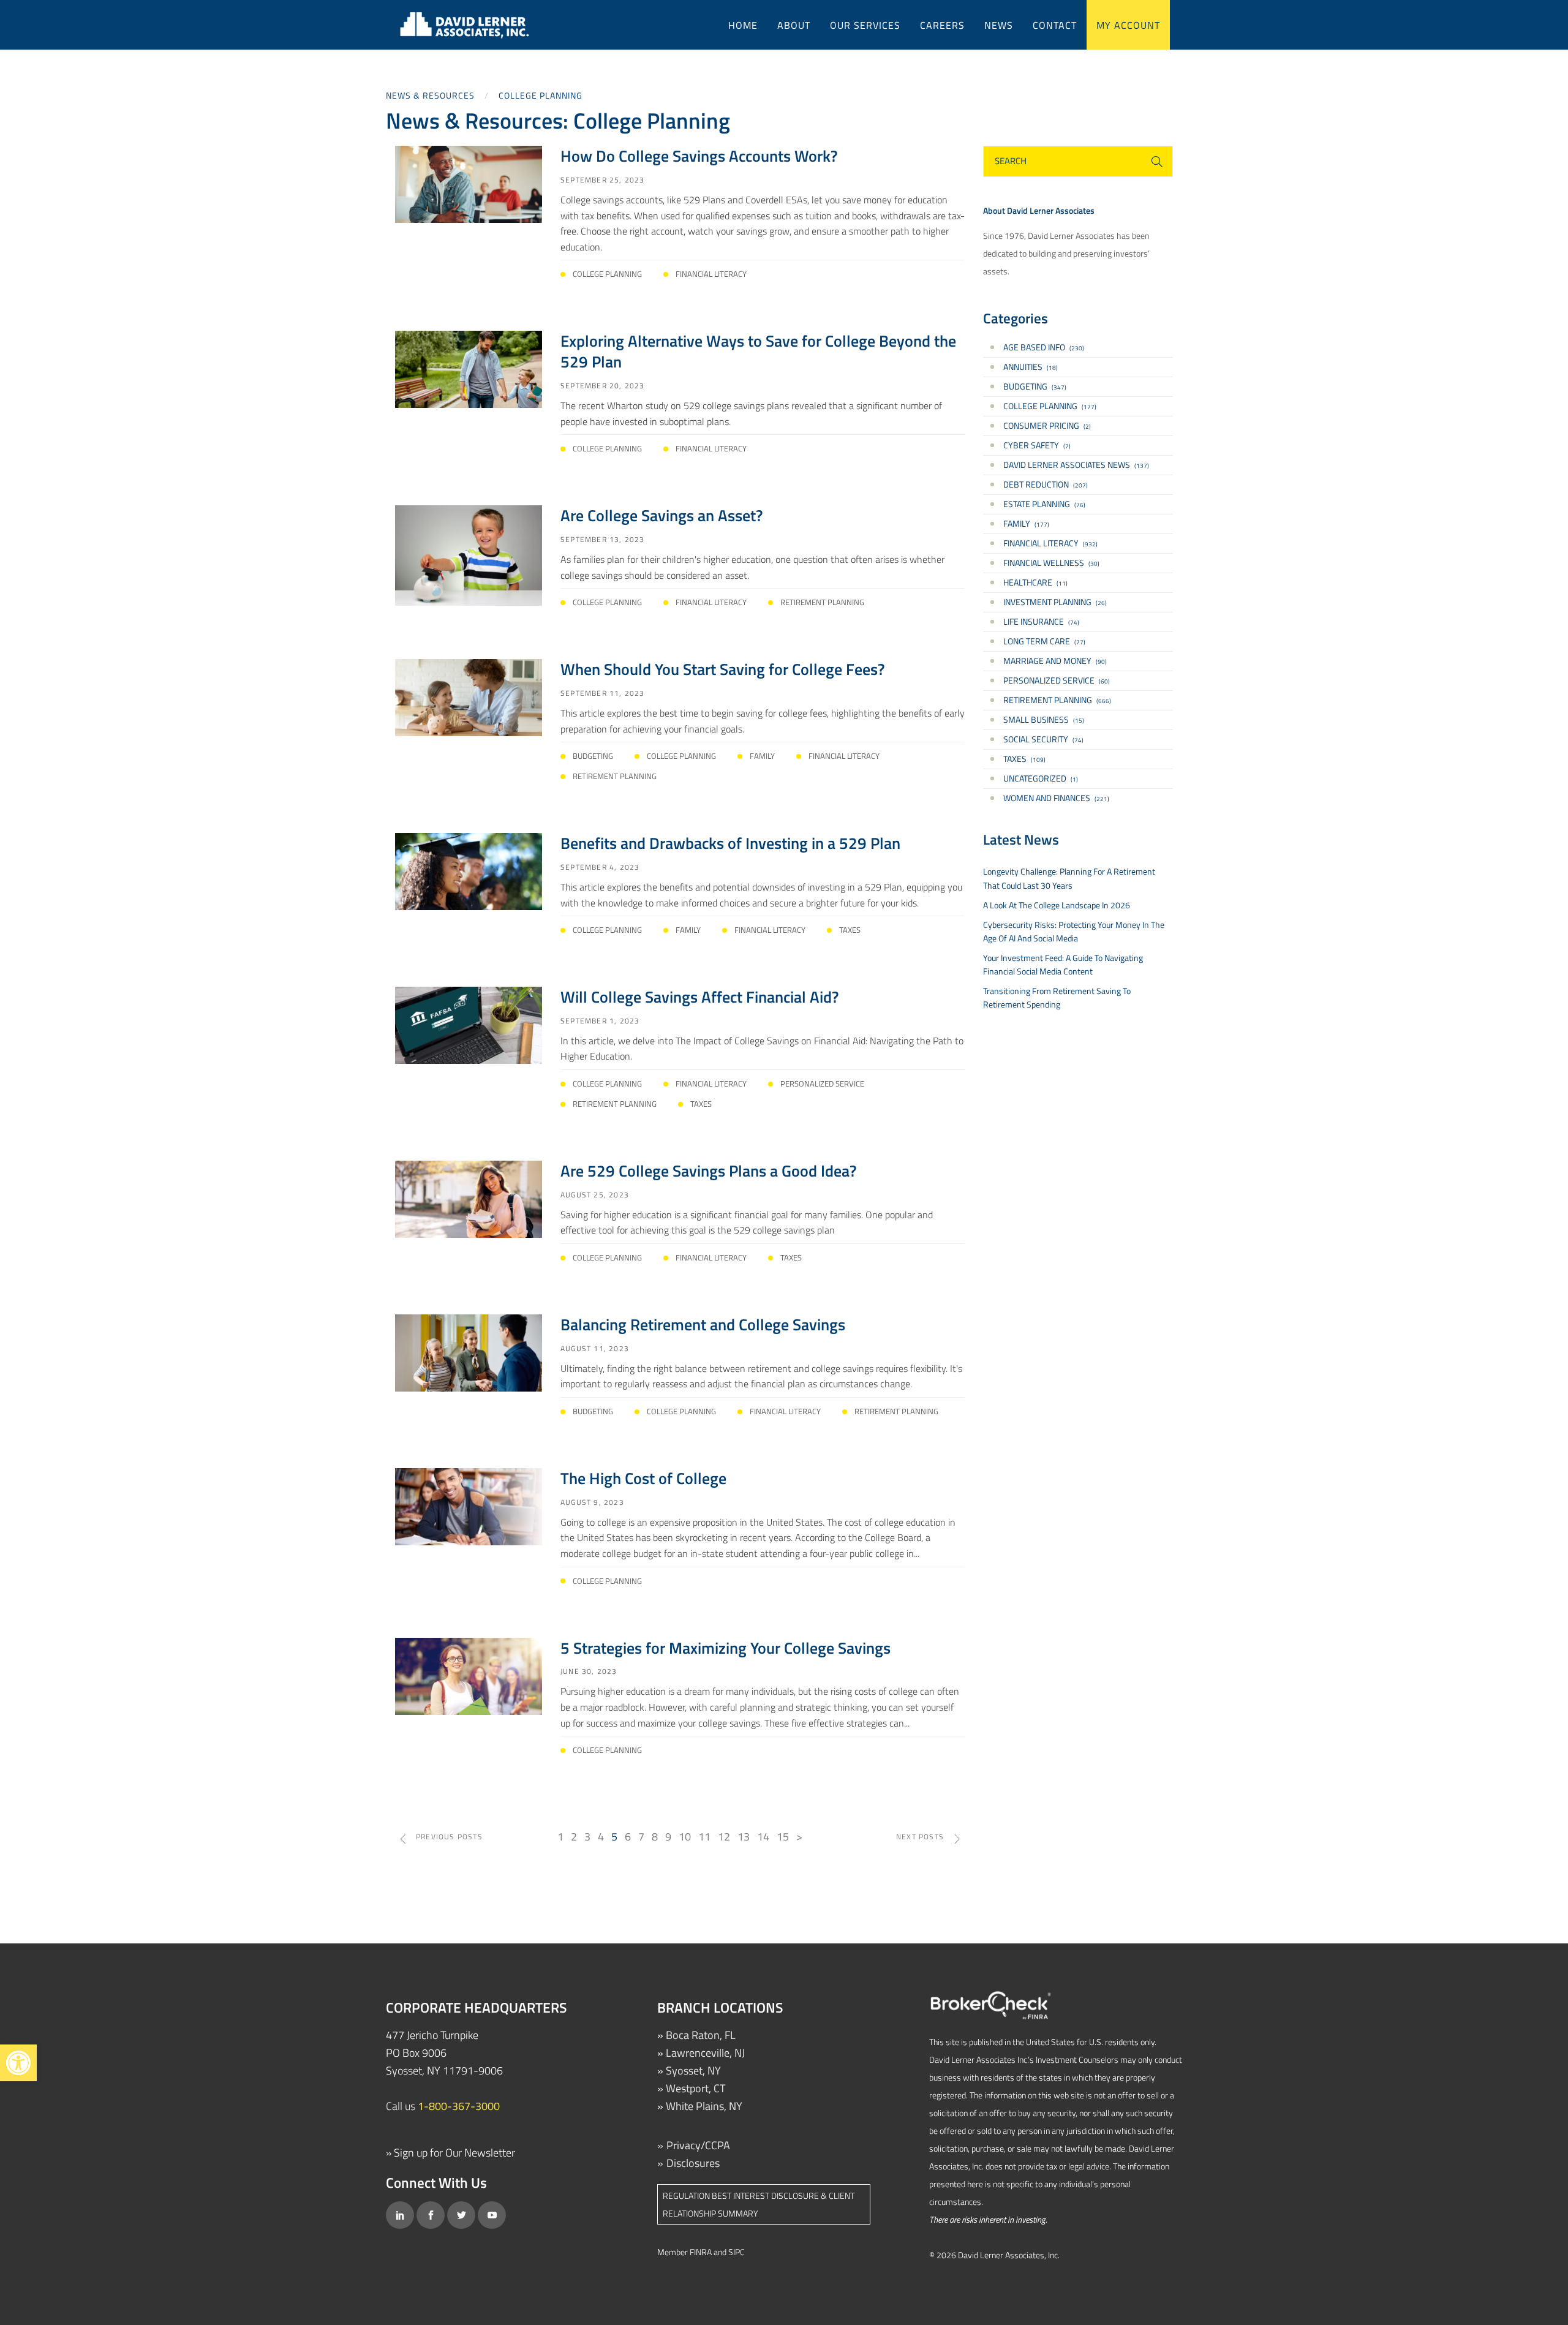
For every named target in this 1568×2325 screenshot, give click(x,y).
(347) (1035, 386)
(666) (1057, 700)
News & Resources (430, 95)
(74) (1041, 621)
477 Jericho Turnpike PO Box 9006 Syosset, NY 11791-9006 (444, 2053)
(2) (1047, 425)
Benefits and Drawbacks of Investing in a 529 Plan (730, 843)
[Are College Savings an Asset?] (469, 554)
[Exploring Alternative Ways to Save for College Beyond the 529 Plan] (469, 368)
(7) (1037, 445)
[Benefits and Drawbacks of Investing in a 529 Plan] (469, 871)
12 (724, 1837)
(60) (1057, 680)
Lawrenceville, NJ (705, 2053)
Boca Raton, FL (701, 2035)
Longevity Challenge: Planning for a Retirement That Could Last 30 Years (1069, 878)
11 (704, 1837)
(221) (1056, 798)
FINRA (701, 2252)
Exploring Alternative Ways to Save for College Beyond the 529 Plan (758, 351)
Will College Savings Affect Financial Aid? (699, 997)
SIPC (737, 2252)
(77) (1044, 641)
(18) (1031, 367)
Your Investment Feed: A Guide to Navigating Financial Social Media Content (1063, 964)
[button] (18, 2063)
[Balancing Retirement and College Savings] (469, 1352)
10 (685, 1837)
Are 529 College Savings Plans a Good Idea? (708, 1171)
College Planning (541, 95)
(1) (1041, 778)
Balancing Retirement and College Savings (703, 1325)
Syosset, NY (693, 2071)
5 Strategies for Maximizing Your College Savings (726, 1648)
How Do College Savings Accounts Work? (699, 156)
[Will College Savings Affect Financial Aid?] (469, 1024)
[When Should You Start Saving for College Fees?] (469, 697)
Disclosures (693, 2163)
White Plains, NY (704, 2106)
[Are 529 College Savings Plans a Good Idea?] (469, 1198)
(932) (1050, 543)
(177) (1050, 406)
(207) (1046, 484)
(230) (1044, 347)
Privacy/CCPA (698, 2145)
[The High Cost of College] (469, 1506)
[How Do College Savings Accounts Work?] (469, 183)
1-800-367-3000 (459, 2106)
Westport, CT (695, 2088)
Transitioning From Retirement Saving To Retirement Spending (1057, 997)
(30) (1051, 563)
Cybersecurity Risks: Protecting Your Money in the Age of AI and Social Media (1074, 931)
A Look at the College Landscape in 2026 (1057, 905)
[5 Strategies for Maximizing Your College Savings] (469, 1675)
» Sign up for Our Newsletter (450, 2153)
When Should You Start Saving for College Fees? (722, 669)
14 (763, 1837)
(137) (1076, 465)
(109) (1024, 759)
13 (744, 1837)
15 (783, 1837)
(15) (1044, 719)
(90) (1055, 661)
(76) (1044, 504)
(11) (1035, 582)
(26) (1055, 602)
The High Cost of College (643, 1478)
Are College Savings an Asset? (661, 515)
